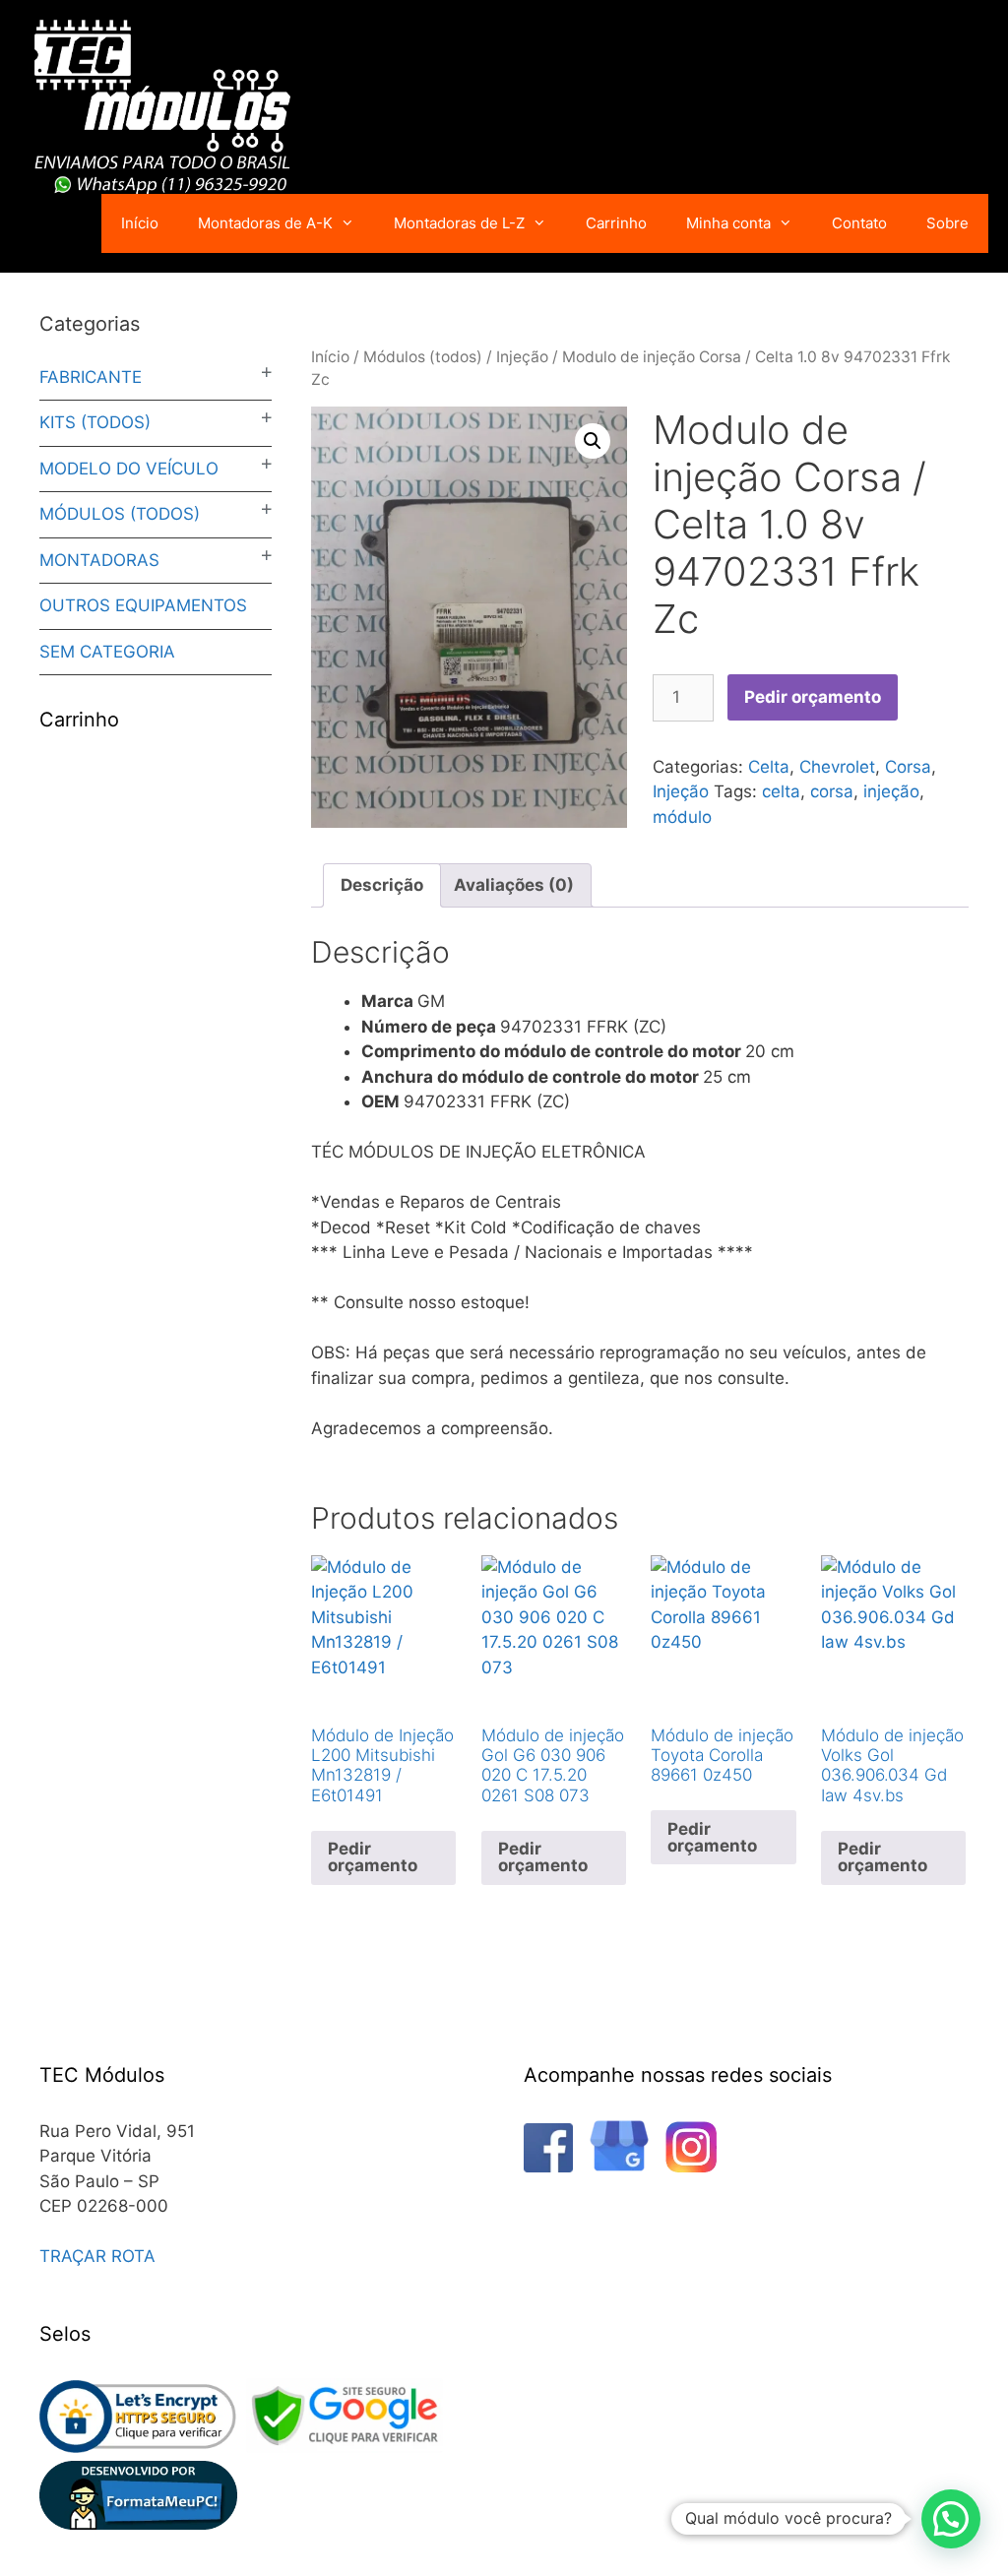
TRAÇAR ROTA (97, 2256)
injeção (891, 791)
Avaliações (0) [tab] (514, 885)
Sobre (947, 223)
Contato (859, 223)
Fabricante (91, 377)
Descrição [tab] (382, 885)
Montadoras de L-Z (459, 223)
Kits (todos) (95, 422)
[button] (593, 441)
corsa (832, 791)
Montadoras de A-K (265, 223)
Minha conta (728, 223)
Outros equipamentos (143, 605)
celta (781, 791)
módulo (682, 817)
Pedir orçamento (813, 697)
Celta (769, 767)
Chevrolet (837, 767)
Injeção (522, 357)
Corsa (908, 767)
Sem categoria (107, 652)
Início (140, 223)
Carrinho (616, 223)
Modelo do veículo (129, 469)
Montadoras (99, 560)
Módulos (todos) (423, 357)
